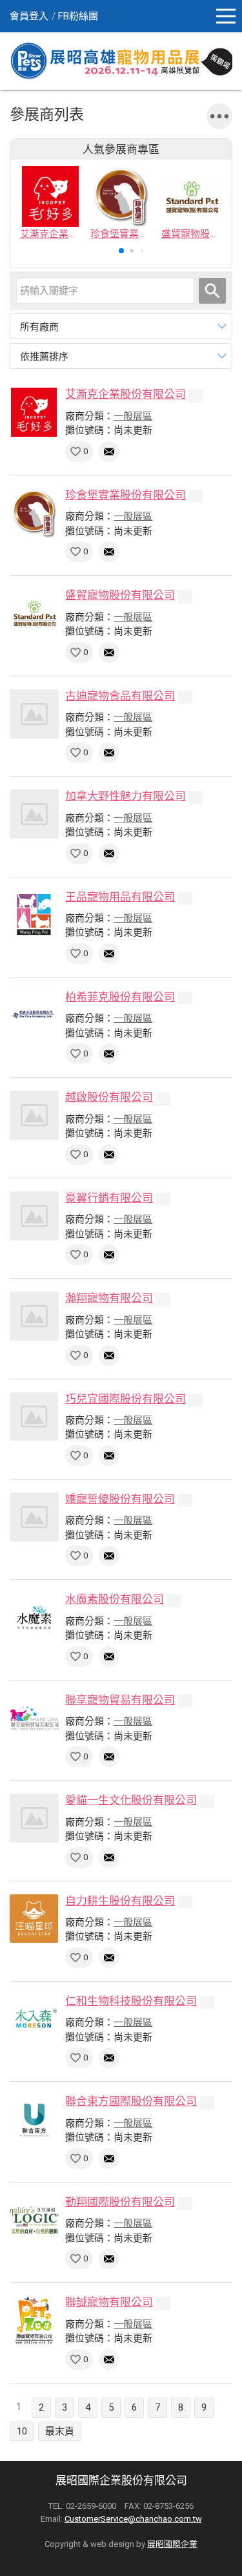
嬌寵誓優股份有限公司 (120, 1499)
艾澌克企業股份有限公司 (126, 394)
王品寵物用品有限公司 (120, 897)
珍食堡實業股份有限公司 (126, 495)
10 (22, 2431)
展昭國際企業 (172, 2544)
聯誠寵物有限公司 (109, 2302)
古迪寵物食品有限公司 (120, 696)
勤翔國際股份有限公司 (120, 2202)
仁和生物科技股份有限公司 (131, 2001)
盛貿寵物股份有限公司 (120, 595)
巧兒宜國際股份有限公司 (126, 1399)
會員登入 (29, 16)
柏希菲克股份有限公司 (120, 997)
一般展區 (133, 416)
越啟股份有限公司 (109, 1097)
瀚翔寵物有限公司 (109, 1298)
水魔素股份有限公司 (115, 1599)
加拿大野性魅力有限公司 (126, 796)
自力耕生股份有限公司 (120, 1901)
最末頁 (60, 2431)
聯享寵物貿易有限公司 (120, 1700)
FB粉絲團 (78, 16)
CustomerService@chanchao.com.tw (133, 2519)
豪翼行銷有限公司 (109, 1198)
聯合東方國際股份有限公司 (131, 2101)
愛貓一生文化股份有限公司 (131, 1800)
